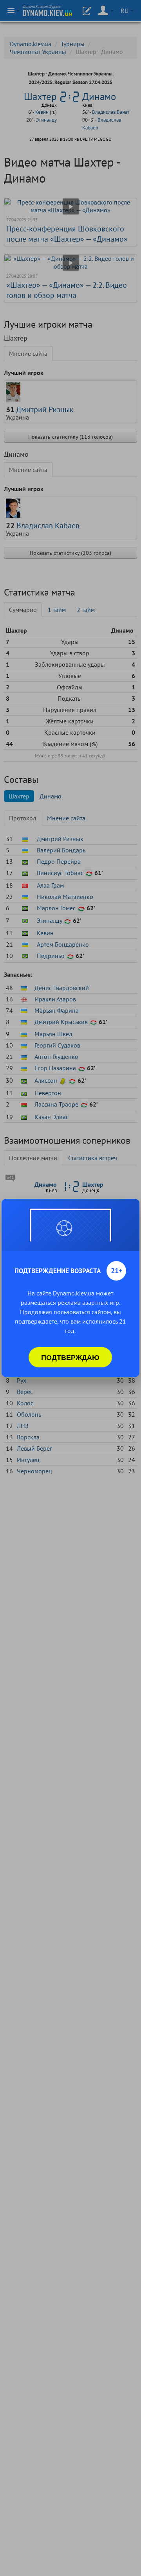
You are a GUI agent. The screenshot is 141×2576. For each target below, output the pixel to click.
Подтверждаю (70, 1357)
